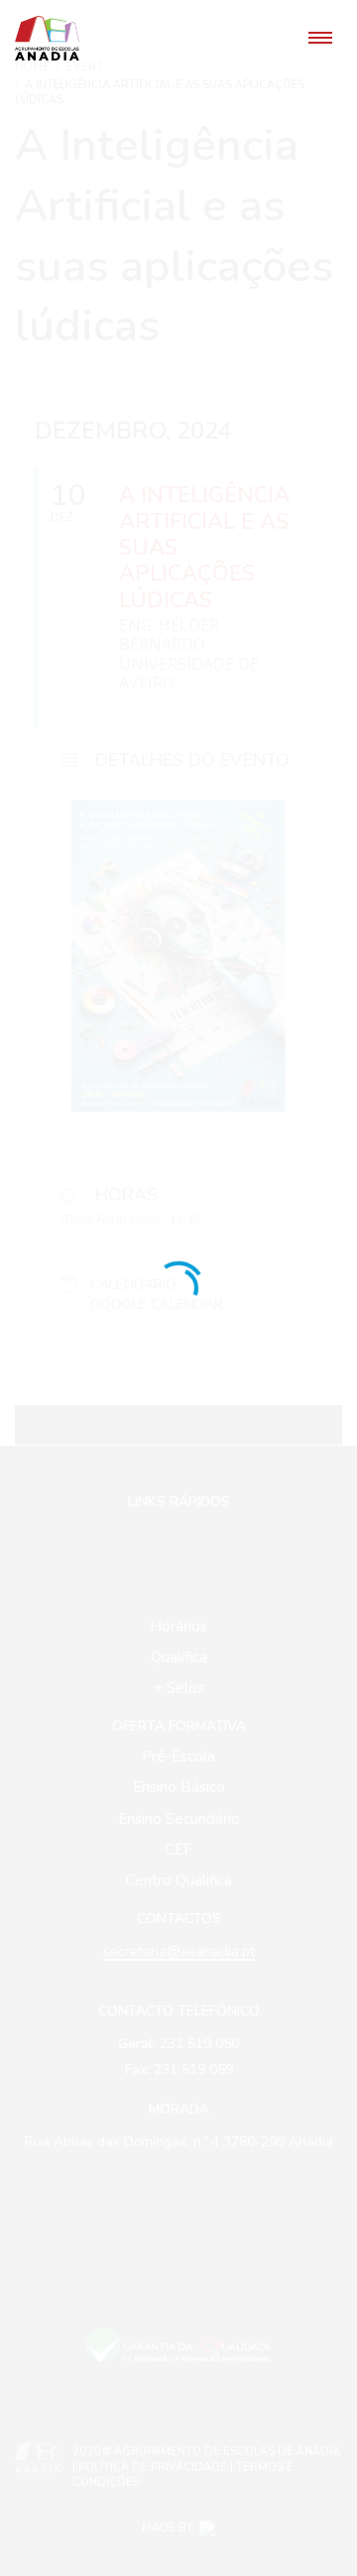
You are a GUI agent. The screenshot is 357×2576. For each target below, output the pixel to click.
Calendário (133, 1286)
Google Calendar (157, 1305)
